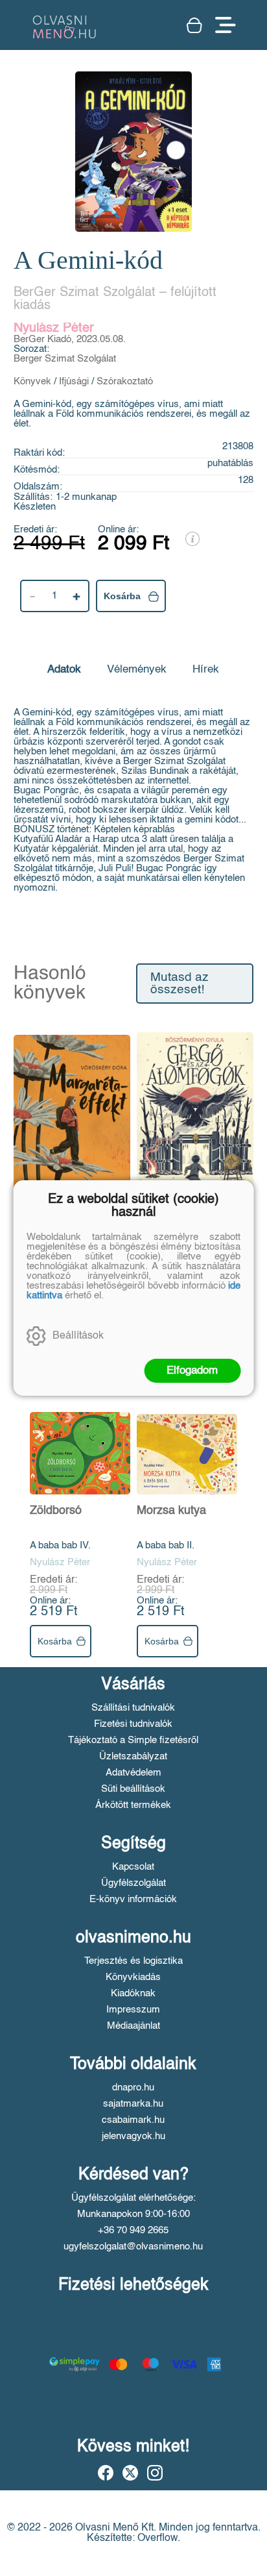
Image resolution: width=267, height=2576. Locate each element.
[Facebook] (106, 2473)
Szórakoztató (125, 381)
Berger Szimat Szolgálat (65, 359)
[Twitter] (130, 2473)
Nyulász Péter (54, 328)
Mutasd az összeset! (180, 984)
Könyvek (32, 381)
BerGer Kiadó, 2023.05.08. (70, 339)
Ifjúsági (74, 381)
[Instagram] (155, 2473)
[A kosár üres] (194, 25)
